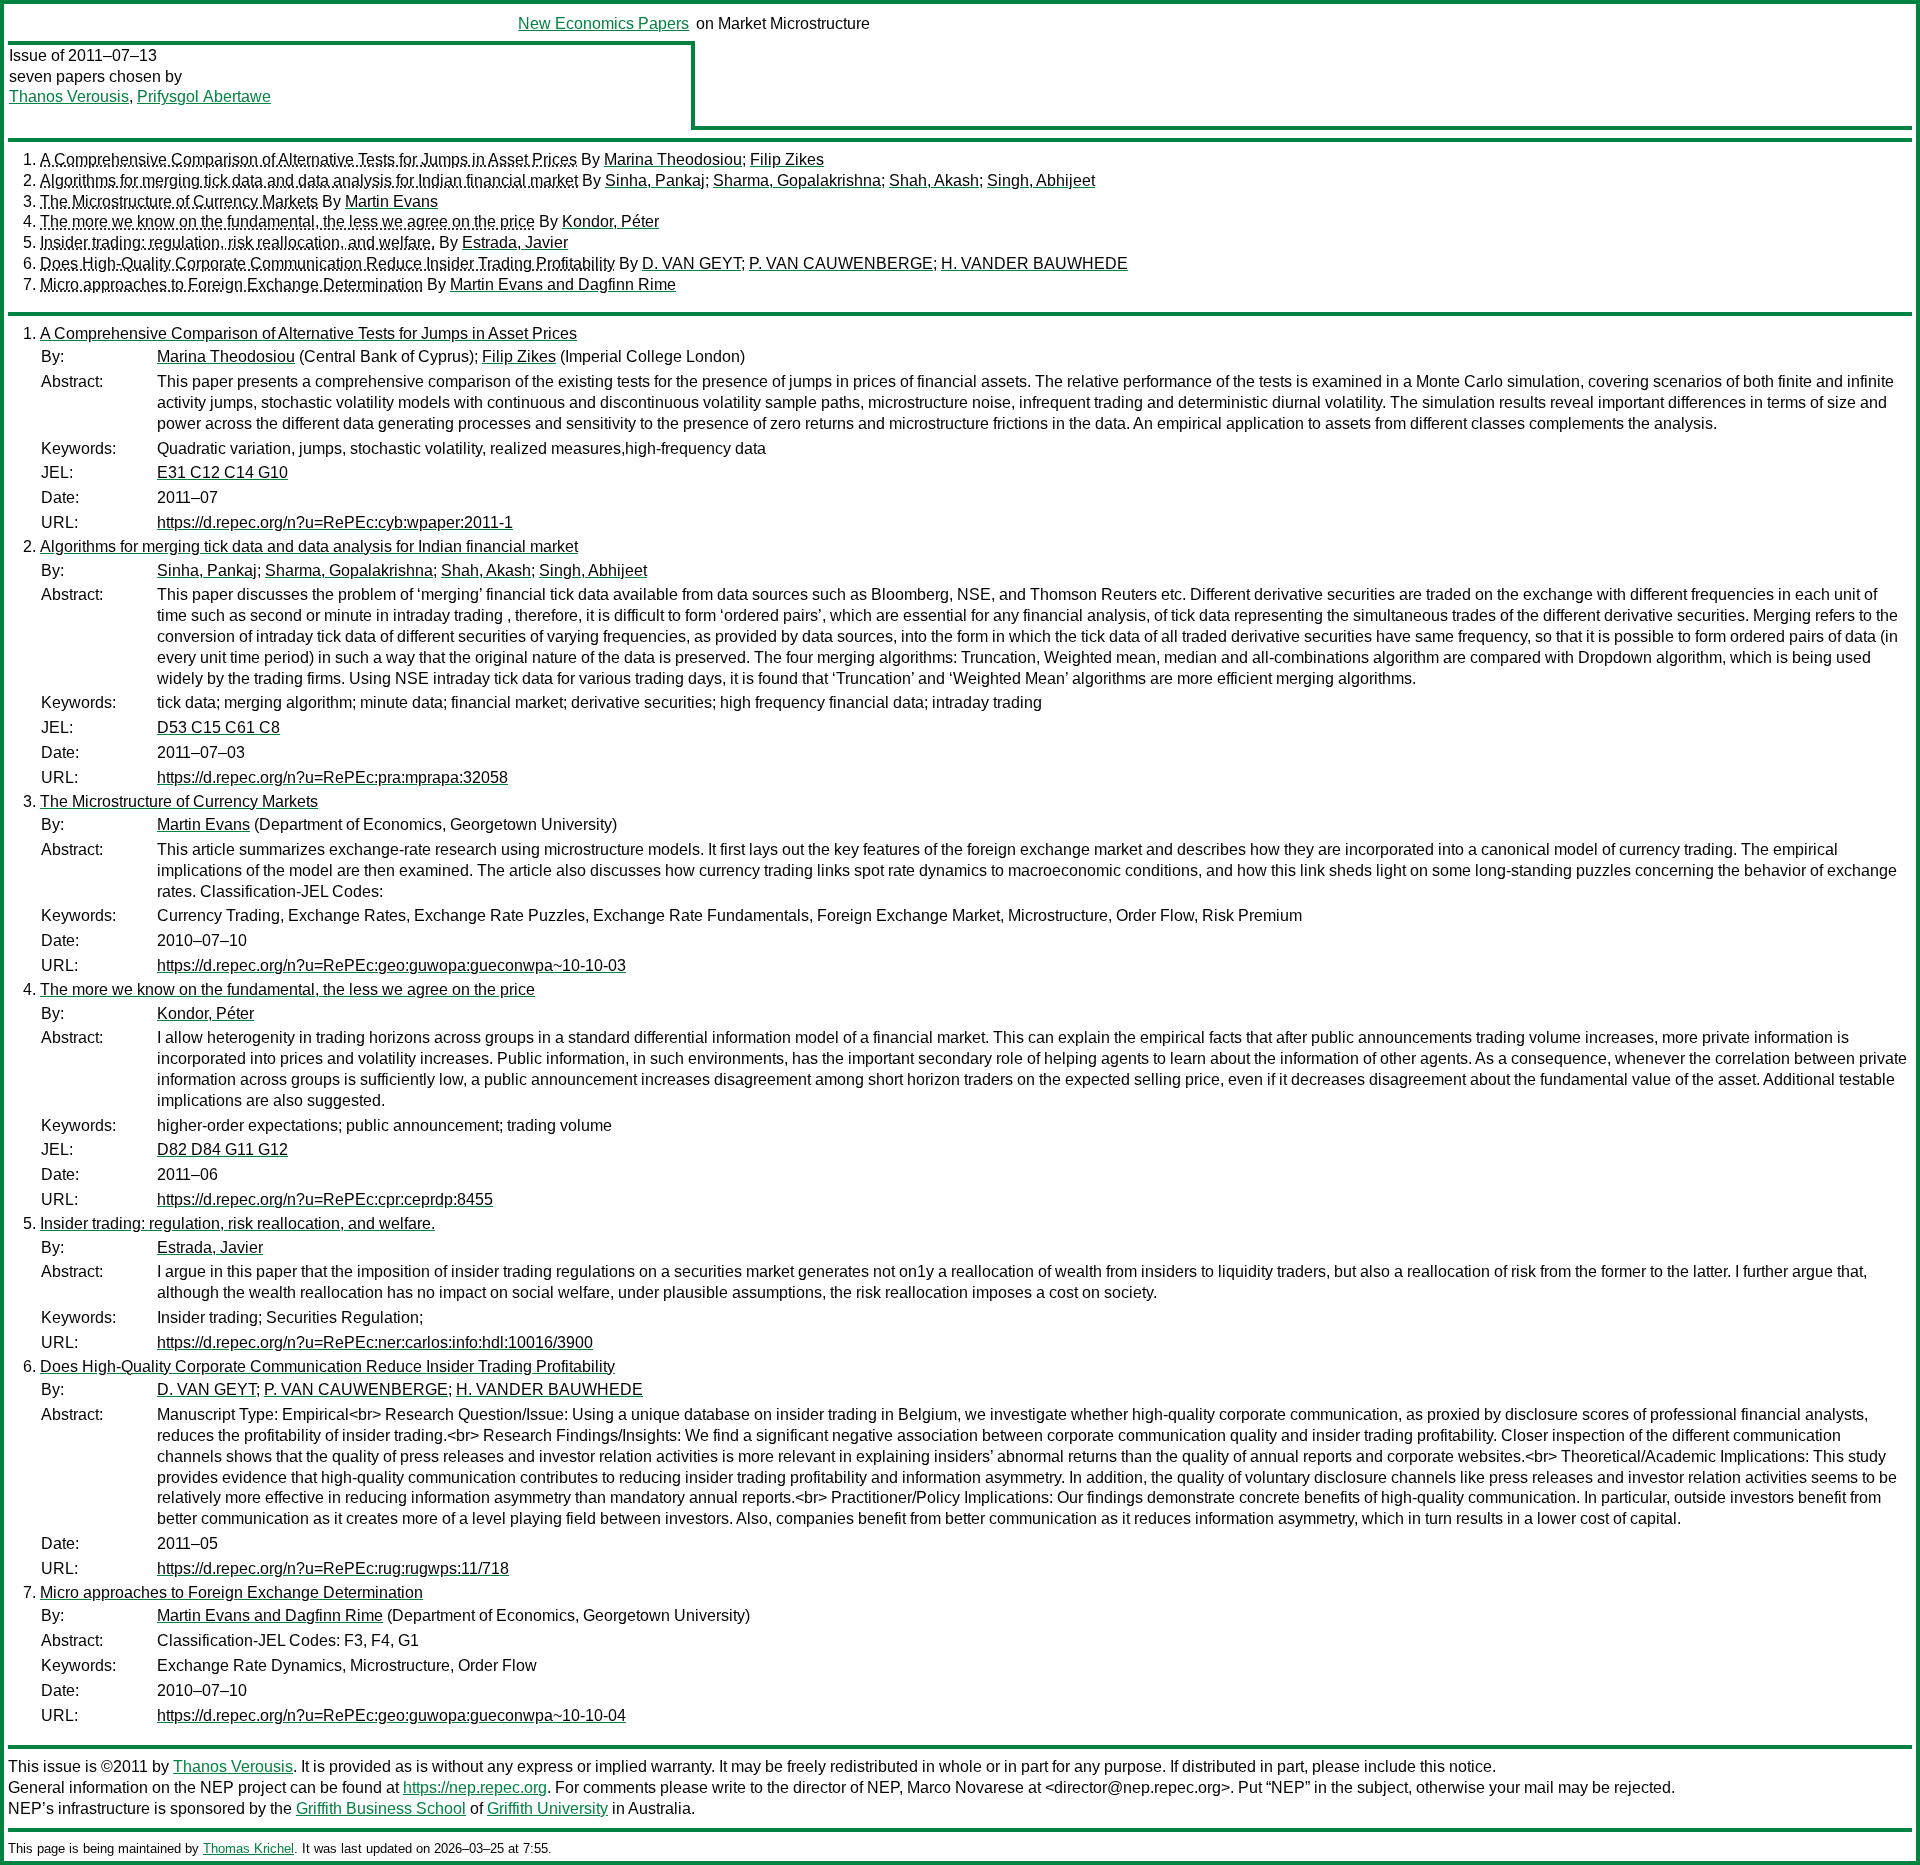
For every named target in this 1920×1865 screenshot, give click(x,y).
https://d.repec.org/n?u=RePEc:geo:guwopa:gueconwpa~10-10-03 (391, 965)
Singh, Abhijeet (1041, 180)
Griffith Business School (381, 1808)
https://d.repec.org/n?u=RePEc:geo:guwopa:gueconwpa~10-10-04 (391, 1715)
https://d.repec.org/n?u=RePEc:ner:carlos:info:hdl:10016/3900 (375, 1342)
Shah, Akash (934, 180)
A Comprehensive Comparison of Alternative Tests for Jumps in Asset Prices (308, 159)
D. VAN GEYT (691, 263)
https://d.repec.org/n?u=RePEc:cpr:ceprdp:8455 (325, 1199)
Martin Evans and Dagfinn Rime (563, 284)
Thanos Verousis (69, 96)
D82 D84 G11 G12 (222, 1149)
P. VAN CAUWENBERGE (841, 263)
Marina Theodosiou (673, 159)
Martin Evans (391, 201)
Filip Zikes (787, 159)
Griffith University (547, 1808)
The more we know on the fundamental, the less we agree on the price (287, 221)
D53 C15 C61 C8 (218, 727)
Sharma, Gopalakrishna (797, 180)
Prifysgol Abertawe (204, 96)
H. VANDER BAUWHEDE (1034, 263)
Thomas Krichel (248, 1848)
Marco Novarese (965, 1787)
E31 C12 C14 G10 (222, 472)
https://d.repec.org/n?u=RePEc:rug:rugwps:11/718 (333, 1568)
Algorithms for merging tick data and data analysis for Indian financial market (309, 180)
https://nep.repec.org (475, 1787)
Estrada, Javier (515, 242)
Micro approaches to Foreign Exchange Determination (231, 284)
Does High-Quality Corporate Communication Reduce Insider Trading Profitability (327, 263)
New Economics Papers (603, 23)
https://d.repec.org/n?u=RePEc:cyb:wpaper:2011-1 (335, 522)
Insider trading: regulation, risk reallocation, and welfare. (237, 242)
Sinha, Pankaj (655, 180)
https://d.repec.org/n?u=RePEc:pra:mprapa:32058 (332, 777)
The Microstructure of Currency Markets (179, 201)
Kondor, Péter (610, 221)
